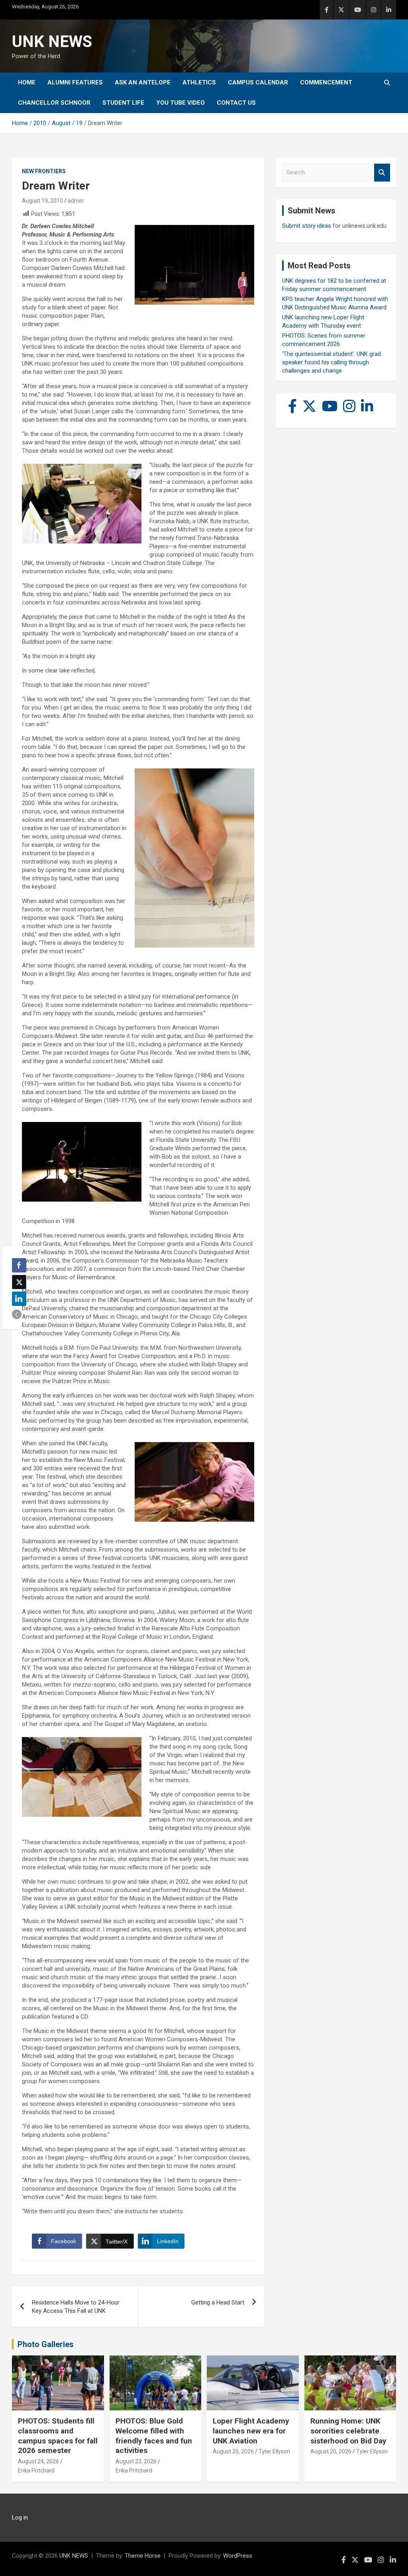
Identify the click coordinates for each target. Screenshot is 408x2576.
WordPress (238, 2556)
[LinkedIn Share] (19, 1299)
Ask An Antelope (143, 82)
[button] (17, 1314)
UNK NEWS (52, 42)
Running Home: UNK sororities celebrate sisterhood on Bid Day (348, 2431)
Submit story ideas (307, 226)
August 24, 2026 (38, 2461)
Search (382, 173)
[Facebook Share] (19, 1265)
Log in (20, 2517)
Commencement (326, 82)
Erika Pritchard (36, 2470)
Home (27, 82)
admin (76, 201)
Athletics (199, 82)
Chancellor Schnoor (54, 103)
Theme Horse (143, 2556)
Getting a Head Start (218, 2302)
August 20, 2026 (233, 2451)
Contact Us (236, 103)
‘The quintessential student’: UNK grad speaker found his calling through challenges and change (331, 362)
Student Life (123, 103)
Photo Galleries (46, 2344)
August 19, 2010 (42, 201)
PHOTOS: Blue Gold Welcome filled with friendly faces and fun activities (154, 2436)
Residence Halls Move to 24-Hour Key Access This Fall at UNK (76, 2307)
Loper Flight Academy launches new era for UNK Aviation (251, 2431)
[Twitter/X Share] (19, 1282)
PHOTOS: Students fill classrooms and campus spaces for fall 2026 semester (58, 2436)
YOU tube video (180, 103)
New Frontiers (44, 171)
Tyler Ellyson (274, 2451)
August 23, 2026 (136, 2461)
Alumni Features (75, 82)
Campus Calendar (258, 82)
